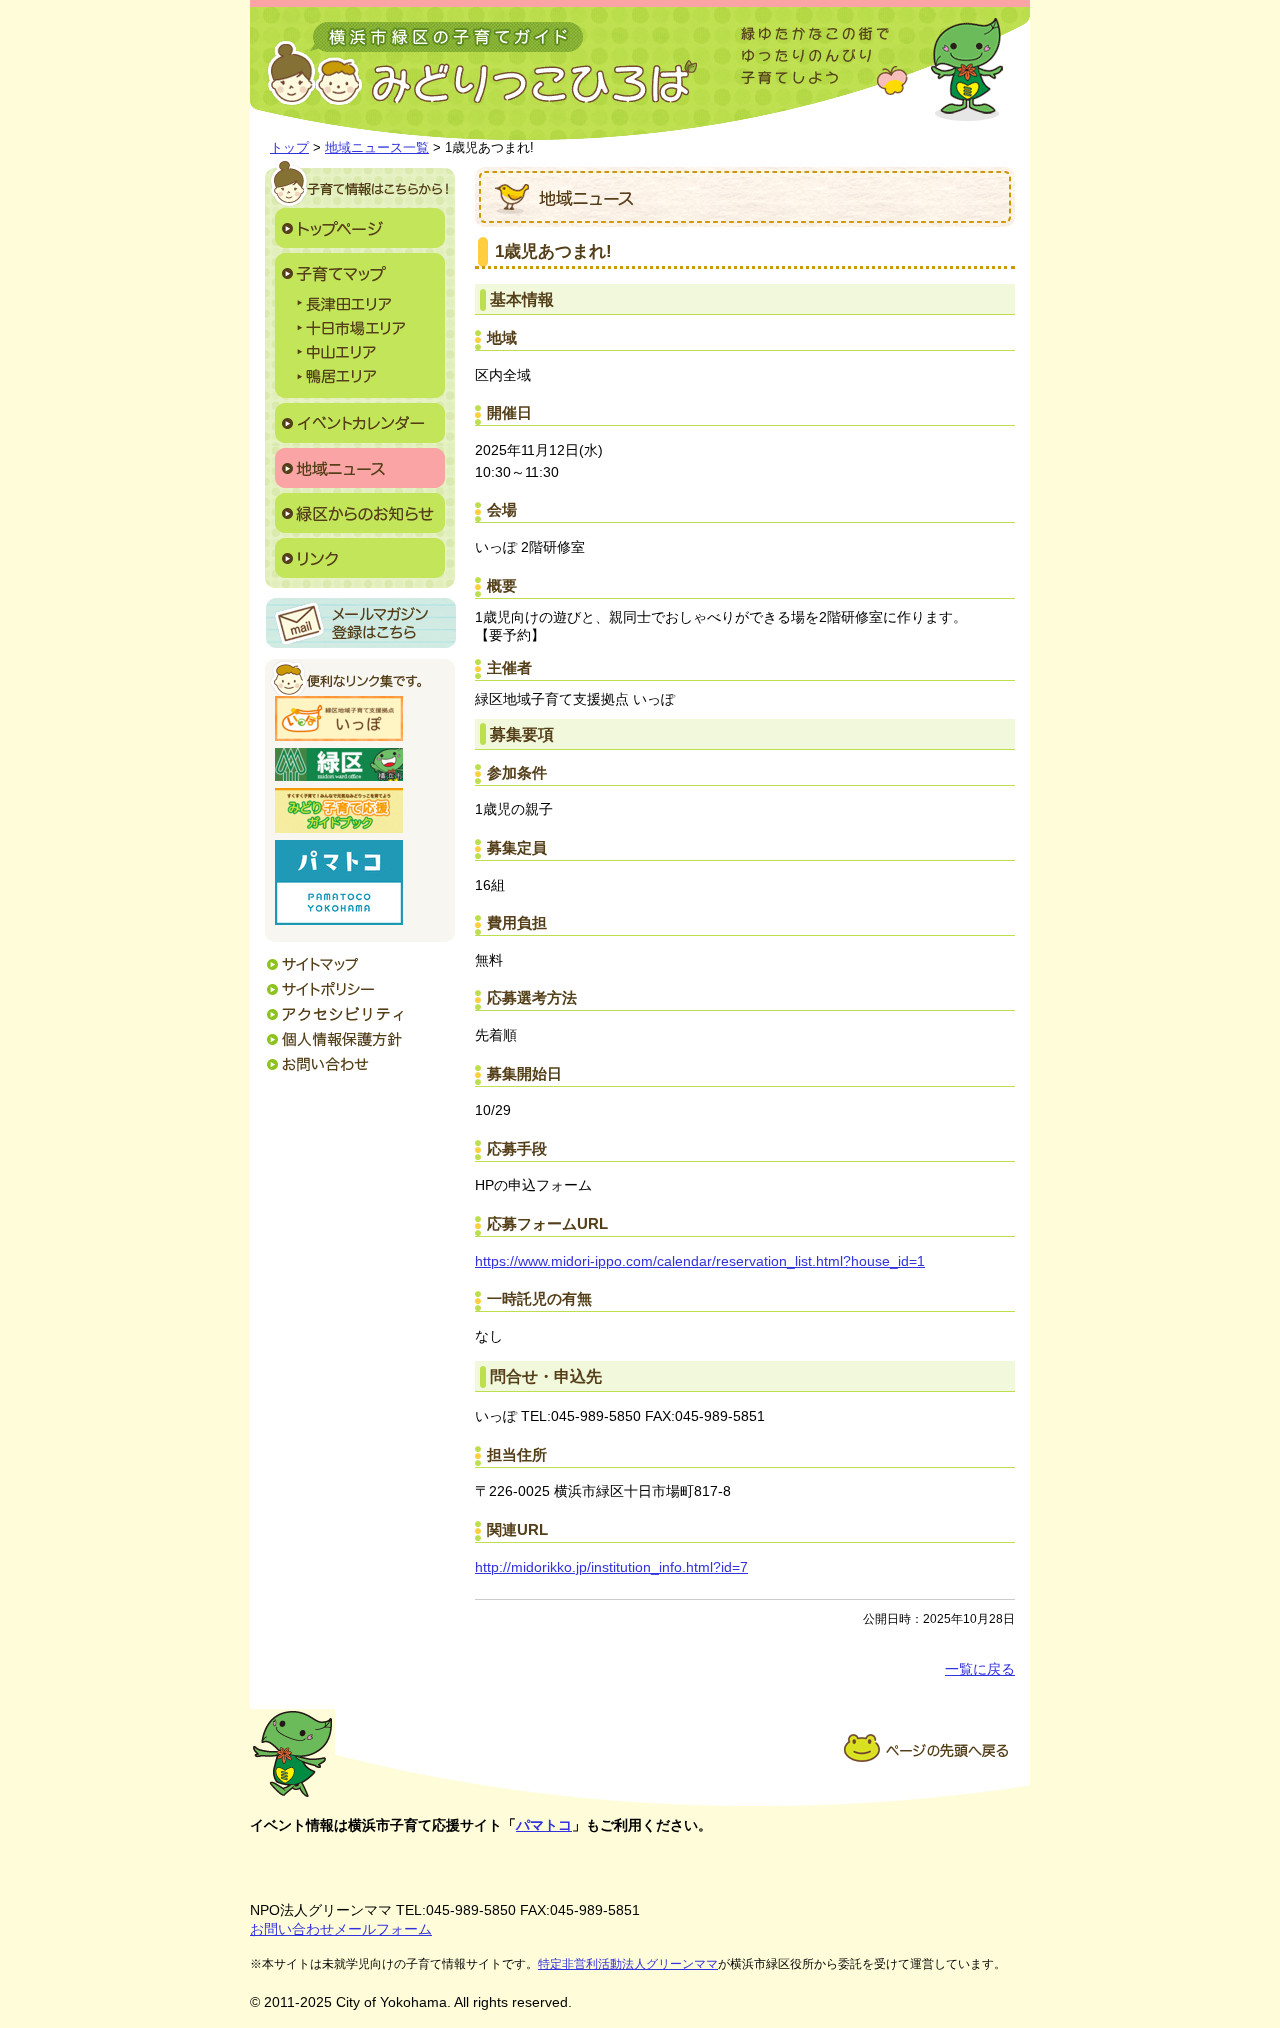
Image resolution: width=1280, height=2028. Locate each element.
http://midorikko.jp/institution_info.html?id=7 (611, 1567)
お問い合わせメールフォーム (341, 1929)
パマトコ (544, 1825)
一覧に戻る (980, 1669)
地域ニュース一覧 (377, 147)
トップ (289, 147)
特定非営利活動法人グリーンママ (628, 1964)
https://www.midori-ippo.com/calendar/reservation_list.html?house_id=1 (700, 1261)
